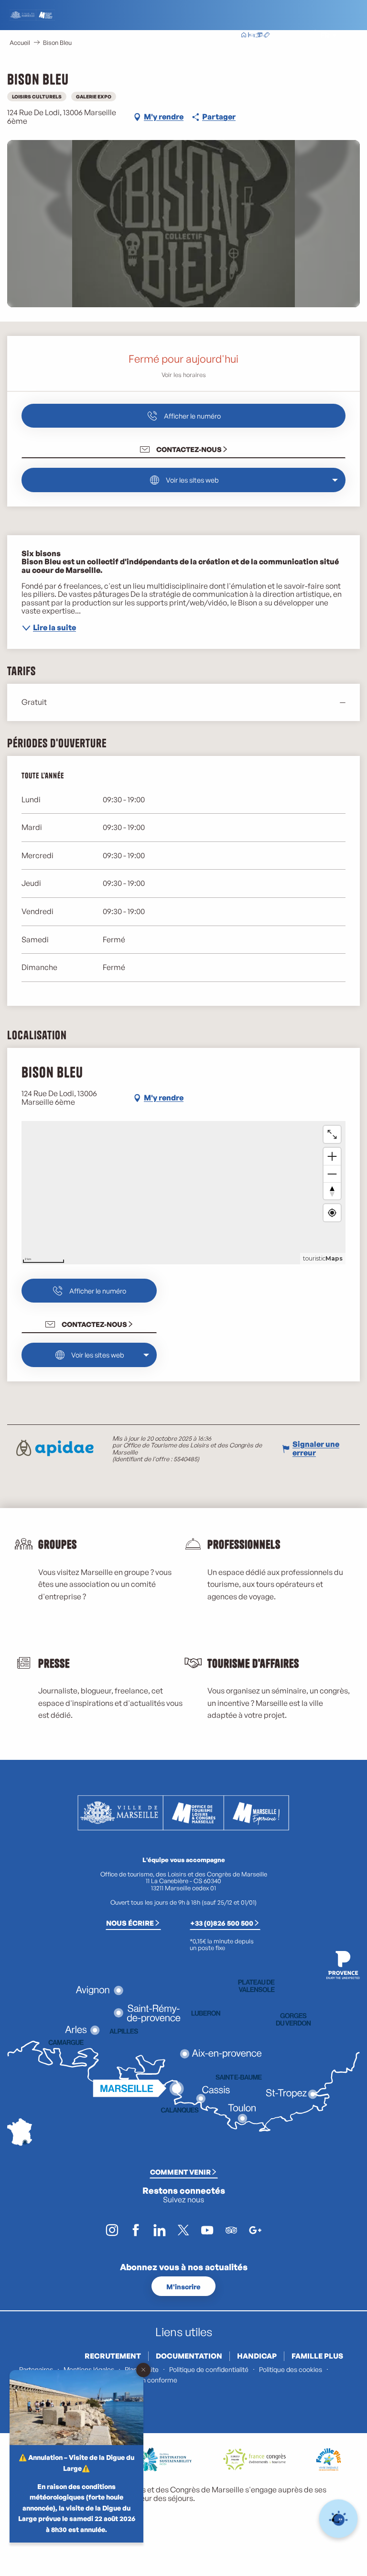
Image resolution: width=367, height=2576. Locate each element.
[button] (304, 36)
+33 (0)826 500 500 (222, 1923)
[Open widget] (339, 2519)
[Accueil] (244, 36)
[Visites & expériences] (267, 36)
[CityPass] (259, 36)
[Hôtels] (251, 36)
